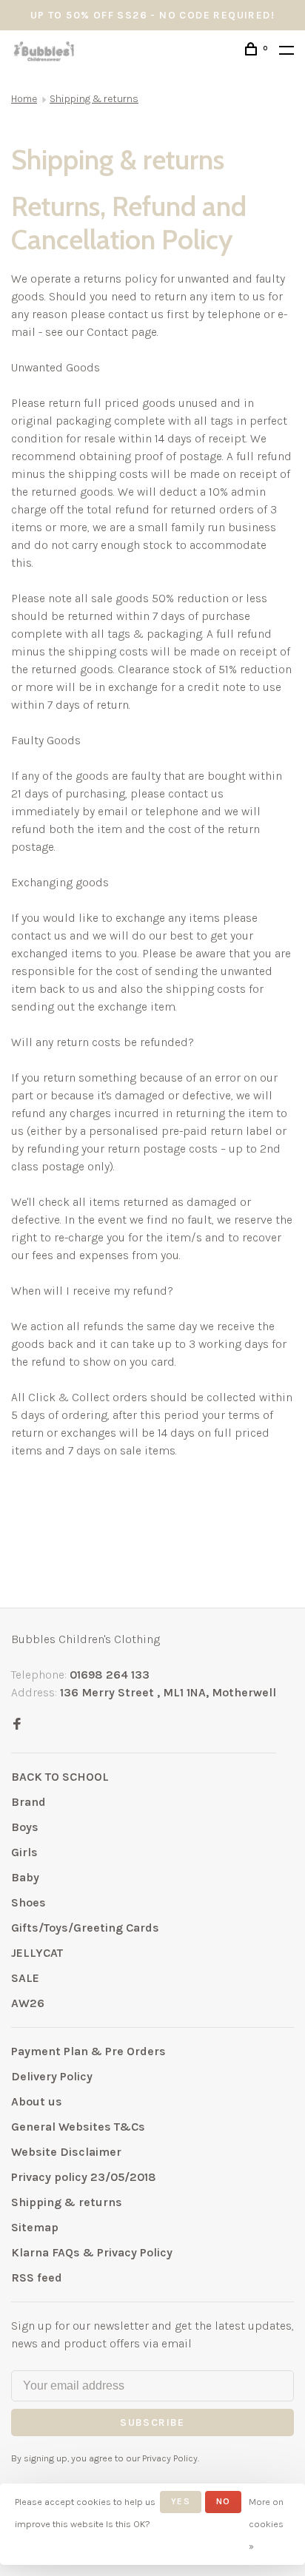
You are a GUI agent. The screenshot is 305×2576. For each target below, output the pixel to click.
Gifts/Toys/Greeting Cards (85, 1928)
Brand (29, 1802)
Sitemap (35, 2227)
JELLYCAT (37, 1953)
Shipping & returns (94, 99)
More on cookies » (266, 2524)
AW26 (28, 2003)
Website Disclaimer (66, 2152)
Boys (25, 1827)
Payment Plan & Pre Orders (88, 2051)
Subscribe (152, 2422)
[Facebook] (17, 1725)
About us (37, 2101)
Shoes (29, 1902)
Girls (24, 1852)
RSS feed (37, 2277)
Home (24, 99)
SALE (25, 1978)
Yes (181, 2501)
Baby (25, 1877)
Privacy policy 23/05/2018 (84, 2177)
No (223, 2501)
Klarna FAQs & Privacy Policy (92, 2252)
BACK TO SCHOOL (60, 1777)
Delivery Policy (52, 2076)
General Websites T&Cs (78, 2127)
